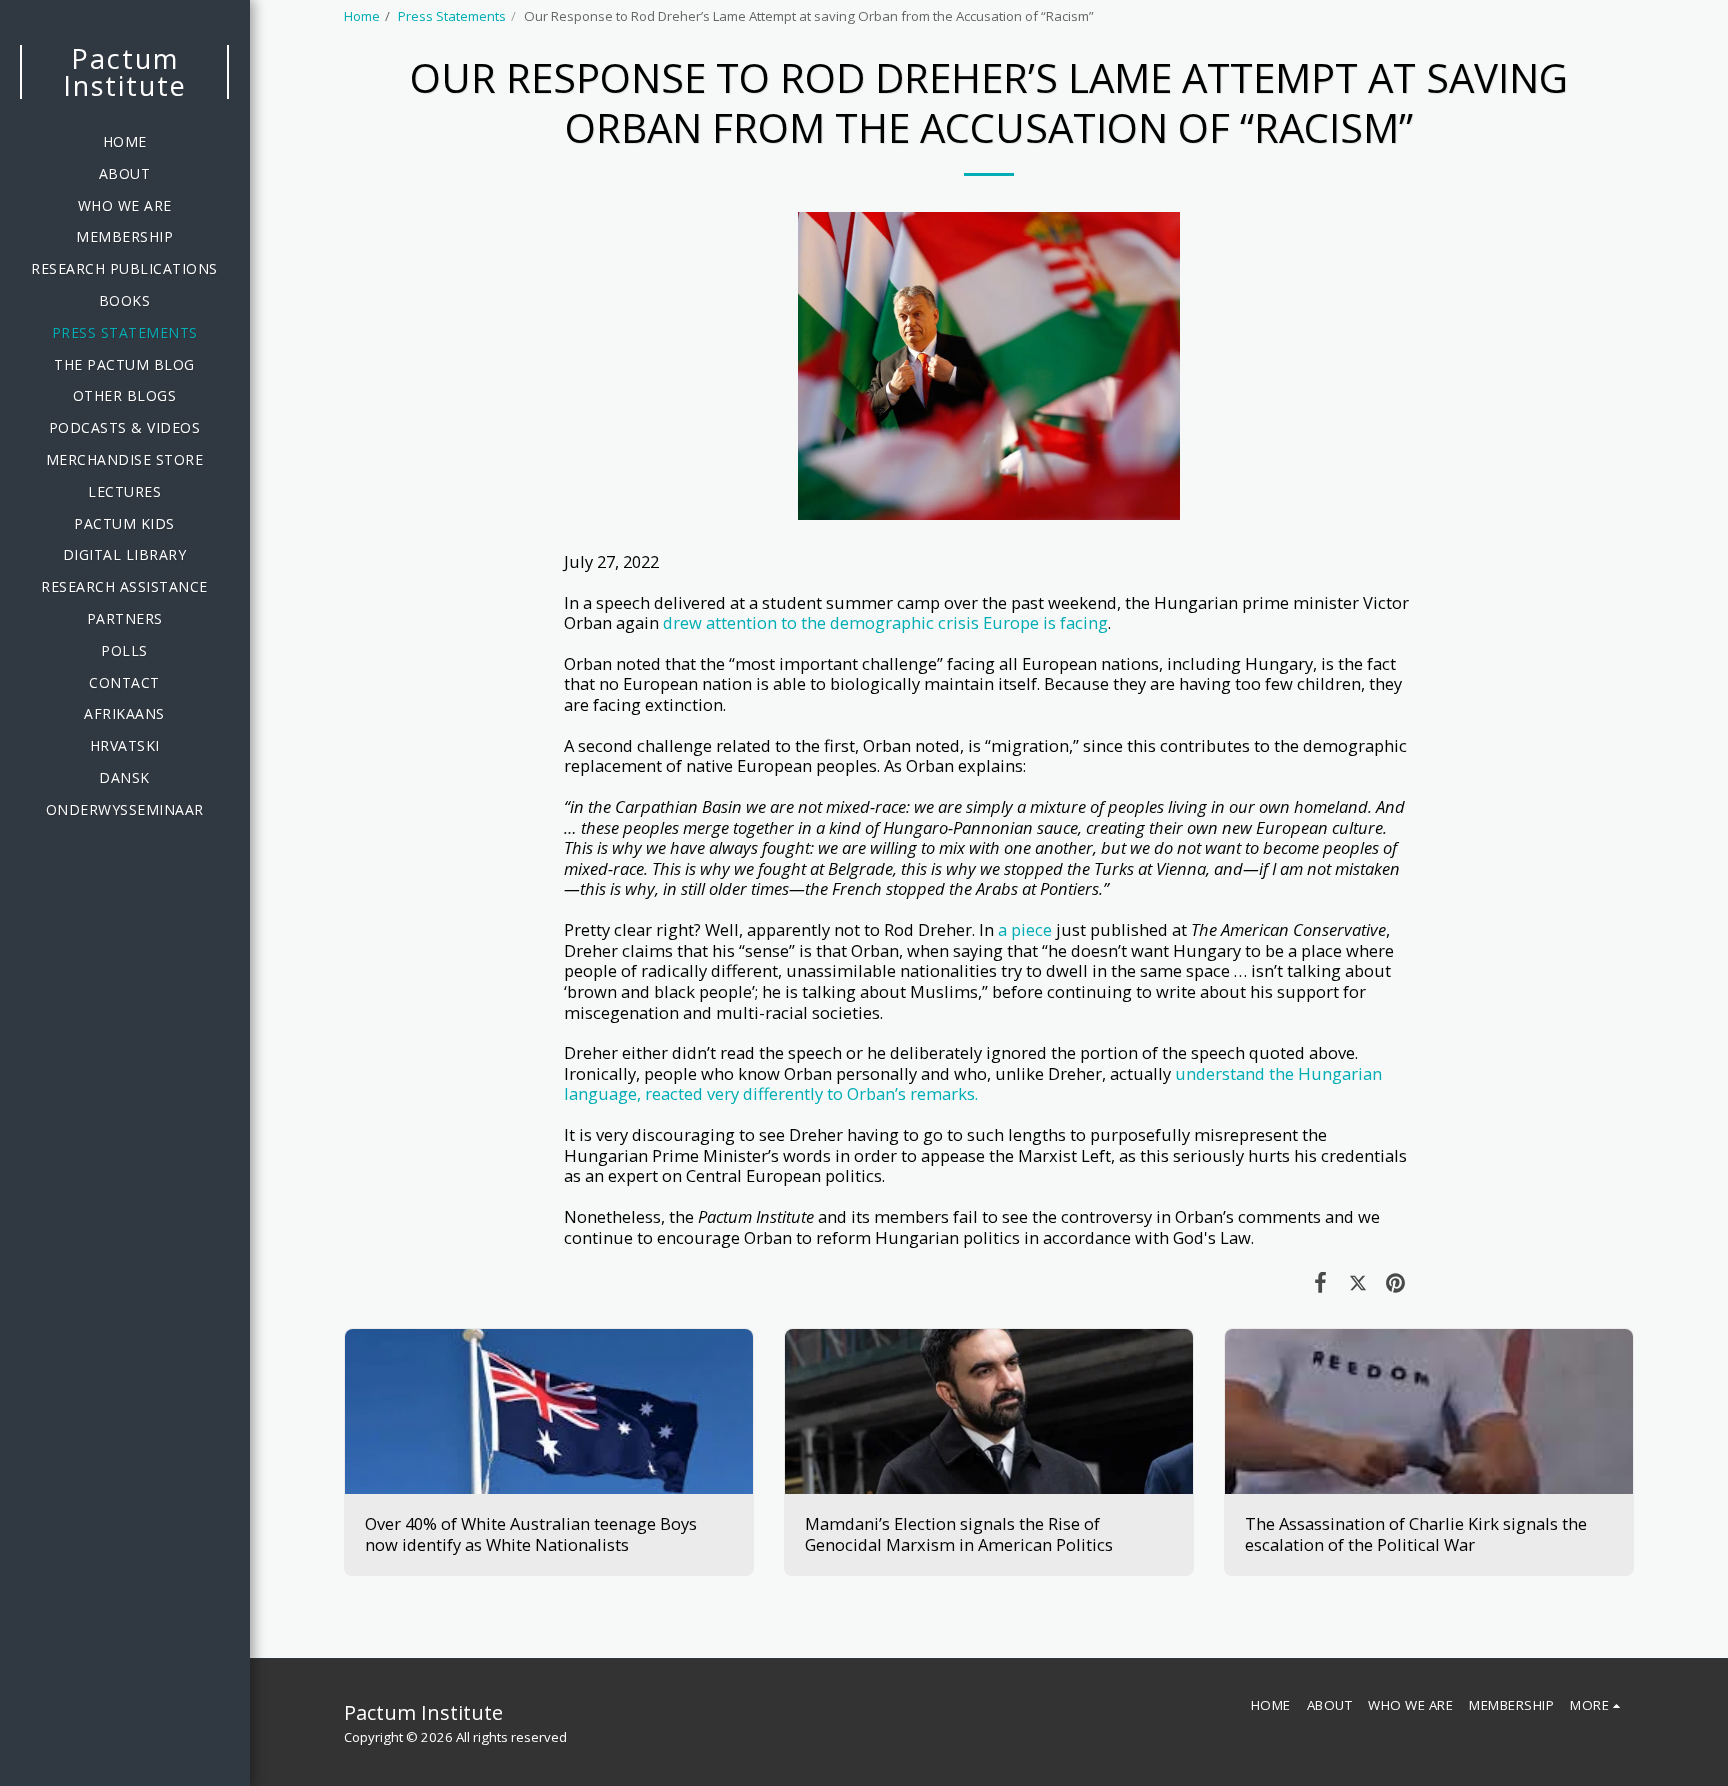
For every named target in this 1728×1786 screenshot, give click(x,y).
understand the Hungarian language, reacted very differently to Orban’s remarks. (973, 1084)
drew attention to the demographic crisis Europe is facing (885, 622)
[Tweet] (1357, 1281)
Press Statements (452, 16)
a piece (1025, 929)
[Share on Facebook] (1320, 1281)
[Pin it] (1395, 1281)
